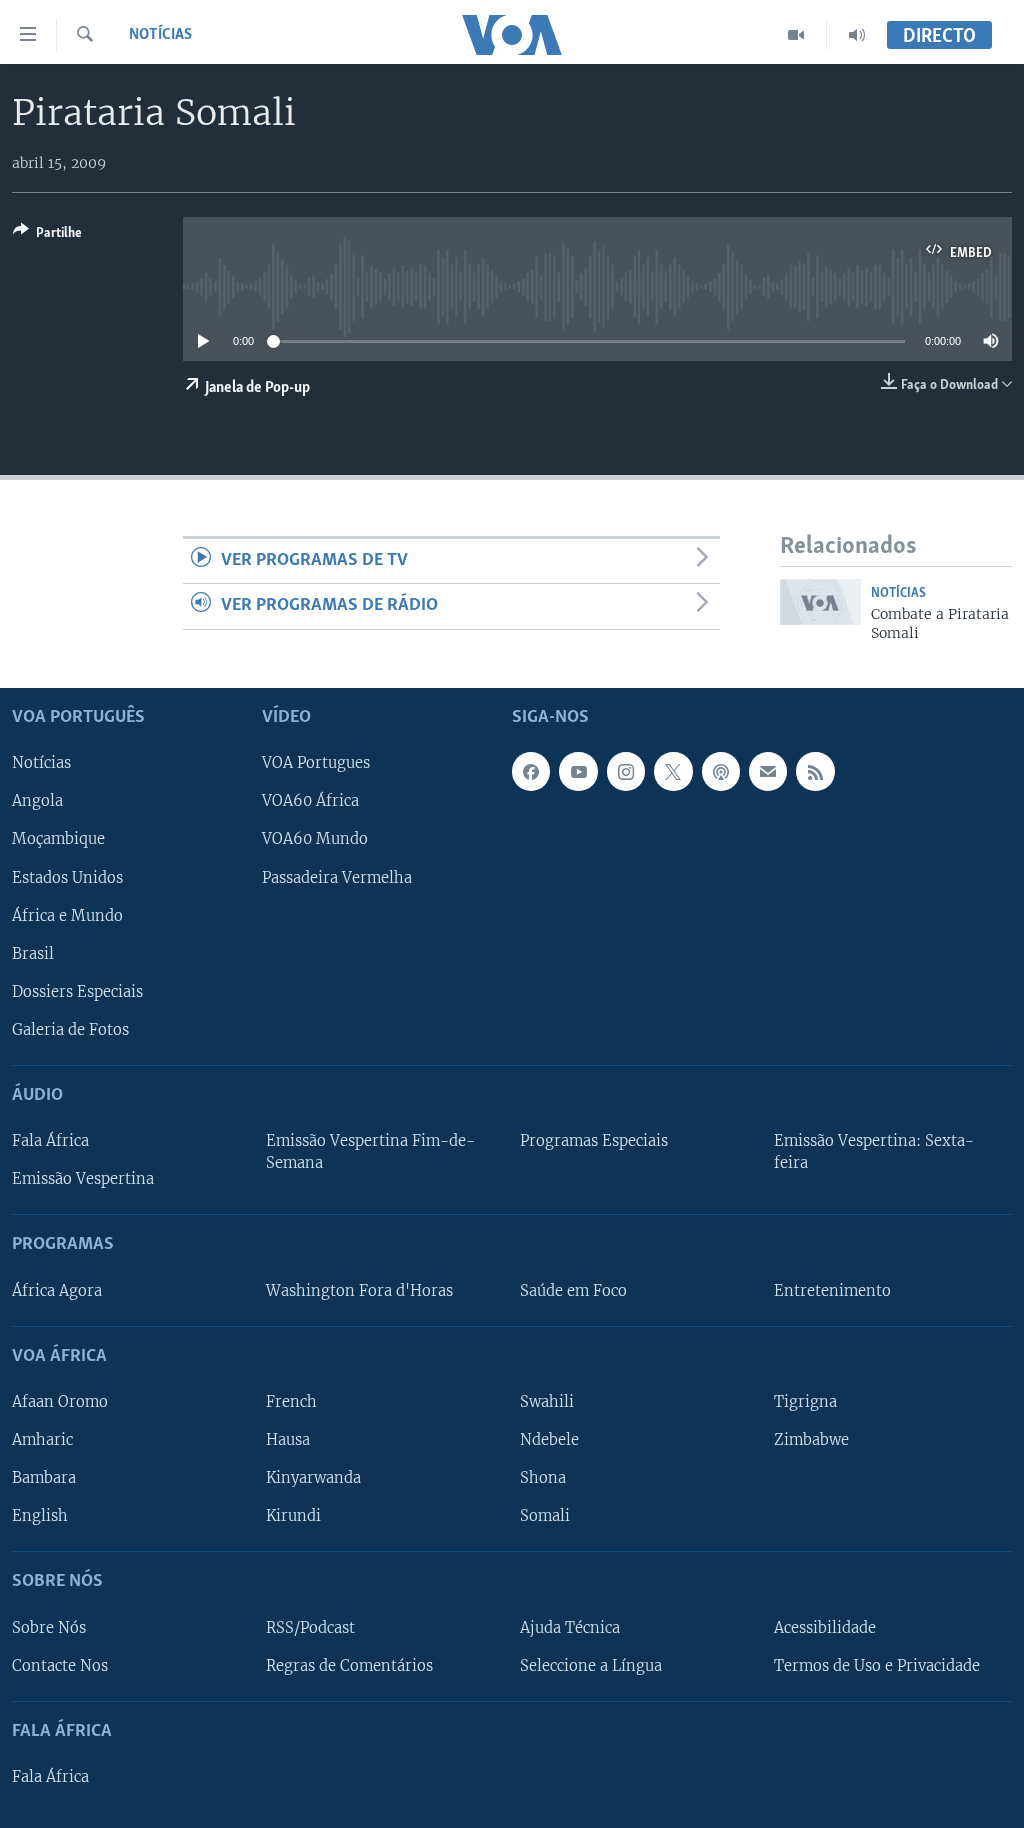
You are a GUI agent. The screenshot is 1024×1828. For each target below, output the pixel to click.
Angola (37, 801)
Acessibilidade (825, 1627)
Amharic (42, 1440)
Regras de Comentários (349, 1665)
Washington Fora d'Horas (359, 1290)
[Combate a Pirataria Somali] (820, 602)
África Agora (57, 1290)
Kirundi (293, 1516)
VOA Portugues (316, 763)
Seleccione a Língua (591, 1665)
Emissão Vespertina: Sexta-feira (874, 1152)
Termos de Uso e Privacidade (877, 1665)
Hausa (288, 1440)
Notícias (160, 35)
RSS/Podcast (310, 1627)
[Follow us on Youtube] (578, 771)
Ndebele (549, 1440)
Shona (543, 1478)
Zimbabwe (811, 1440)
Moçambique (58, 839)
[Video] (796, 35)
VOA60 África (310, 801)
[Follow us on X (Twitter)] (673, 771)
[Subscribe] (768, 771)
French (291, 1402)
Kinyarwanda (313, 1478)
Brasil (33, 953)
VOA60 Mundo (315, 839)
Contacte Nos (60, 1665)
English (40, 1516)
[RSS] (815, 771)
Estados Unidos (67, 877)
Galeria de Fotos (70, 1029)
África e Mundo (67, 915)
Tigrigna (805, 1402)
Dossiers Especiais (77, 991)
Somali (545, 1516)
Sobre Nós (49, 1627)
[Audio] (857, 35)
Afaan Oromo (60, 1402)
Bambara (44, 1478)
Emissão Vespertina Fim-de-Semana (370, 1152)
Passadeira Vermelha (337, 877)
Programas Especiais (594, 1141)
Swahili (547, 1402)
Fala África (50, 1141)
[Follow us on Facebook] (531, 771)
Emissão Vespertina (83, 1179)
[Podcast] (721, 771)
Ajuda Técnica (570, 1627)
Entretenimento (832, 1290)
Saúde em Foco (573, 1290)
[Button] (47, 236)
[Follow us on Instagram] (626, 771)
